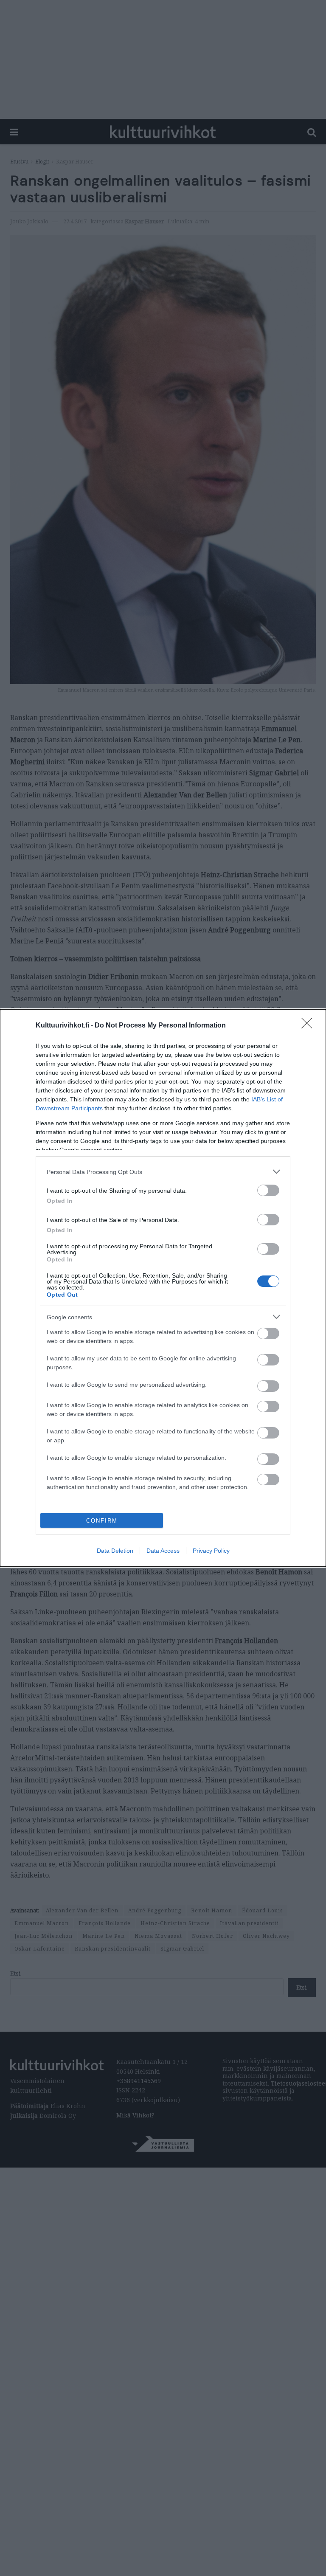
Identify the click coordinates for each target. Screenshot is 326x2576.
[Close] (309, 1026)
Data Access (163, 1551)
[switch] (268, 1190)
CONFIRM (102, 1521)
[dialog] (163, 1288)
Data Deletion (115, 1551)
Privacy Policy (211, 1551)
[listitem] (163, 1172)
